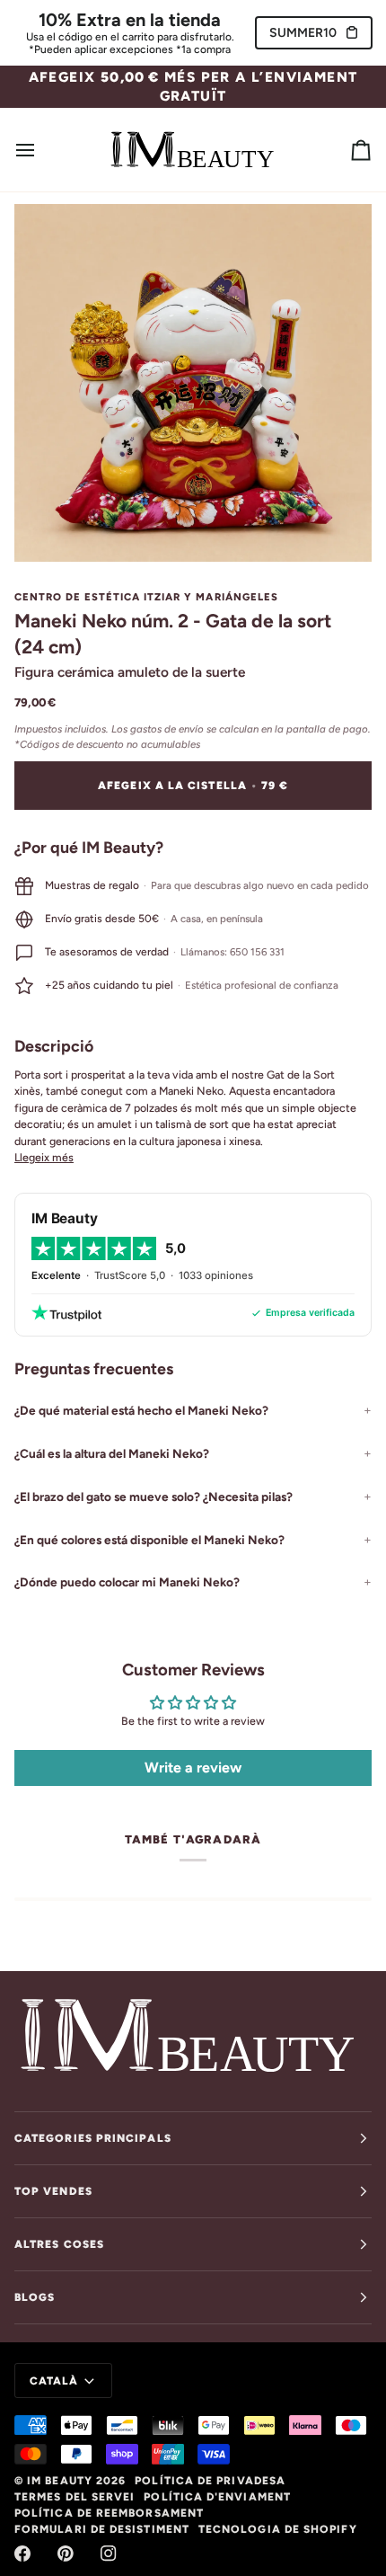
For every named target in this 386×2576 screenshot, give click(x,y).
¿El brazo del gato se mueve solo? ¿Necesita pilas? (154, 1497)
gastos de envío (167, 729)
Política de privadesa (210, 2481)
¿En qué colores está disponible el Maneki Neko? (149, 1540)
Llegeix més (44, 1157)
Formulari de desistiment (102, 2529)
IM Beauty (60, 2481)
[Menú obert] (41, 150)
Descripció (54, 1046)
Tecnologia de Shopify (278, 2529)
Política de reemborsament (109, 2513)
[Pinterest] (66, 2554)
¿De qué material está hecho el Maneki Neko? (141, 1410)
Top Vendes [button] (53, 2191)
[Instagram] (109, 2554)
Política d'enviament (217, 2497)
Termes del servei (75, 2497)
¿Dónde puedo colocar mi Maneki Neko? (127, 1582)
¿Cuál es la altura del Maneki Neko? (112, 1453)
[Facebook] (22, 2554)
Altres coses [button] (59, 2244)
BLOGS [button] (35, 2297)
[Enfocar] (48, 528)
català (54, 2381)
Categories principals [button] (93, 2138)
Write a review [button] (193, 1768)
